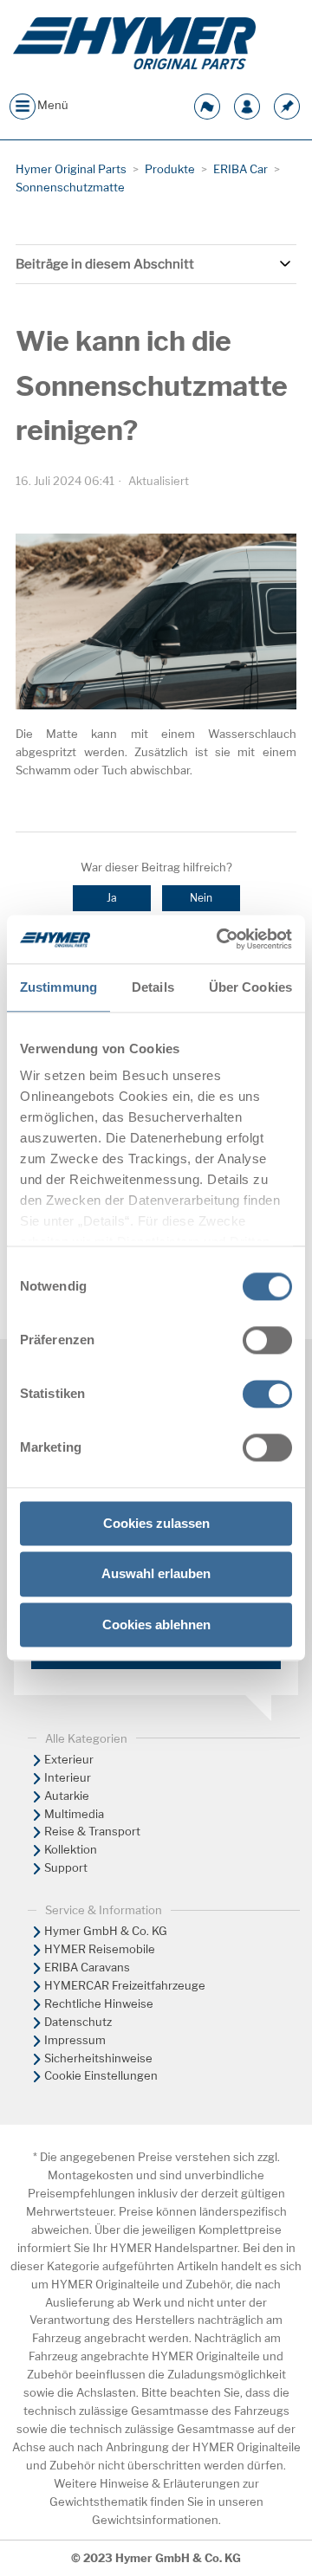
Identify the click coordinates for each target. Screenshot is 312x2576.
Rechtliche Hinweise (99, 2003)
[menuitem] (156, 1760)
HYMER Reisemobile (100, 1949)
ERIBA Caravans (87, 1967)
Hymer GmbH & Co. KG (106, 1931)
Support (66, 1867)
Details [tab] (153, 987)
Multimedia (74, 1814)
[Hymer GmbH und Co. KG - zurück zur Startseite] (134, 43)
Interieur (68, 1777)
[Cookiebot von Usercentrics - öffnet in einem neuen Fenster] (220, 939)
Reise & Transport (92, 1831)
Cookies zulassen (156, 1523)
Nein (201, 898)
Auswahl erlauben (156, 1574)
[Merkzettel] (287, 105)
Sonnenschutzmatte (70, 187)
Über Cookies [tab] (250, 987)
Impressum (75, 2040)
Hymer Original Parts (71, 169)
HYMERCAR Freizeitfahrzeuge (125, 1985)
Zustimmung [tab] (58, 987)
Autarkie (67, 1796)
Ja (112, 898)
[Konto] (247, 105)
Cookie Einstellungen (101, 2075)
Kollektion (71, 1849)
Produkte (170, 169)
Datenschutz (78, 2022)
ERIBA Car (240, 169)
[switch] (267, 1340)
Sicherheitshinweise (98, 2058)
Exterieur (69, 1759)
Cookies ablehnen (156, 1625)
